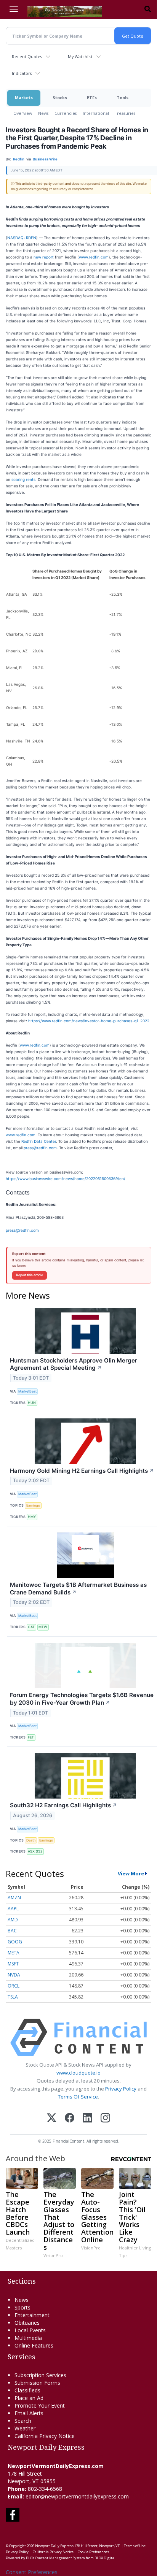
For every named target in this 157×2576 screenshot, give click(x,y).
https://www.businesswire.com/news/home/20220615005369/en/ (66, 1179)
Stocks (60, 98)
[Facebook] (70, 2118)
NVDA (14, 1975)
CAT (31, 1627)
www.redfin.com (94, 257)
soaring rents (23, 479)
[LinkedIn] (87, 2118)
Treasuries (125, 113)
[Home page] (65, 11)
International (96, 113)
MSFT (13, 1964)
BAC (12, 1931)
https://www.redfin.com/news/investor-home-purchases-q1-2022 (89, 1021)
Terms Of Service (78, 2097)
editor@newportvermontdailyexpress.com (77, 2496)
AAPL (13, 1909)
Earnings (33, 1505)
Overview (23, 113)
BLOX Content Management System (55, 2558)
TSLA (13, 1997)
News (43, 113)
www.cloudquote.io (78, 2073)
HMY (32, 1517)
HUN (32, 1403)
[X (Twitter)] (52, 2118)
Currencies (66, 113)
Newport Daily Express (54, 2546)
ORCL (14, 1986)
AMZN (14, 1898)
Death (31, 1840)
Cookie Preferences (93, 2552)
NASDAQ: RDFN (22, 238)
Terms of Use (135, 2546)
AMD (13, 1920)
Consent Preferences (32, 2572)
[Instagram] (105, 2118)
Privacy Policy (121, 2089)
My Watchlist (80, 56)
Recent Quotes (27, 56)
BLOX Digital (105, 2558)
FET (31, 1737)
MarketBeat (27, 1391)
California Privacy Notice (53, 2552)
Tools (123, 98)
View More (131, 1873)
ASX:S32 (35, 1851)
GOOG (15, 1942)
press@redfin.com (40, 1148)
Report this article (30, 1275)
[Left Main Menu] (14, 9)
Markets (24, 98)
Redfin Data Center (39, 1141)
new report (44, 257)
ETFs (92, 98)
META (14, 1953)
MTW (43, 1627)
